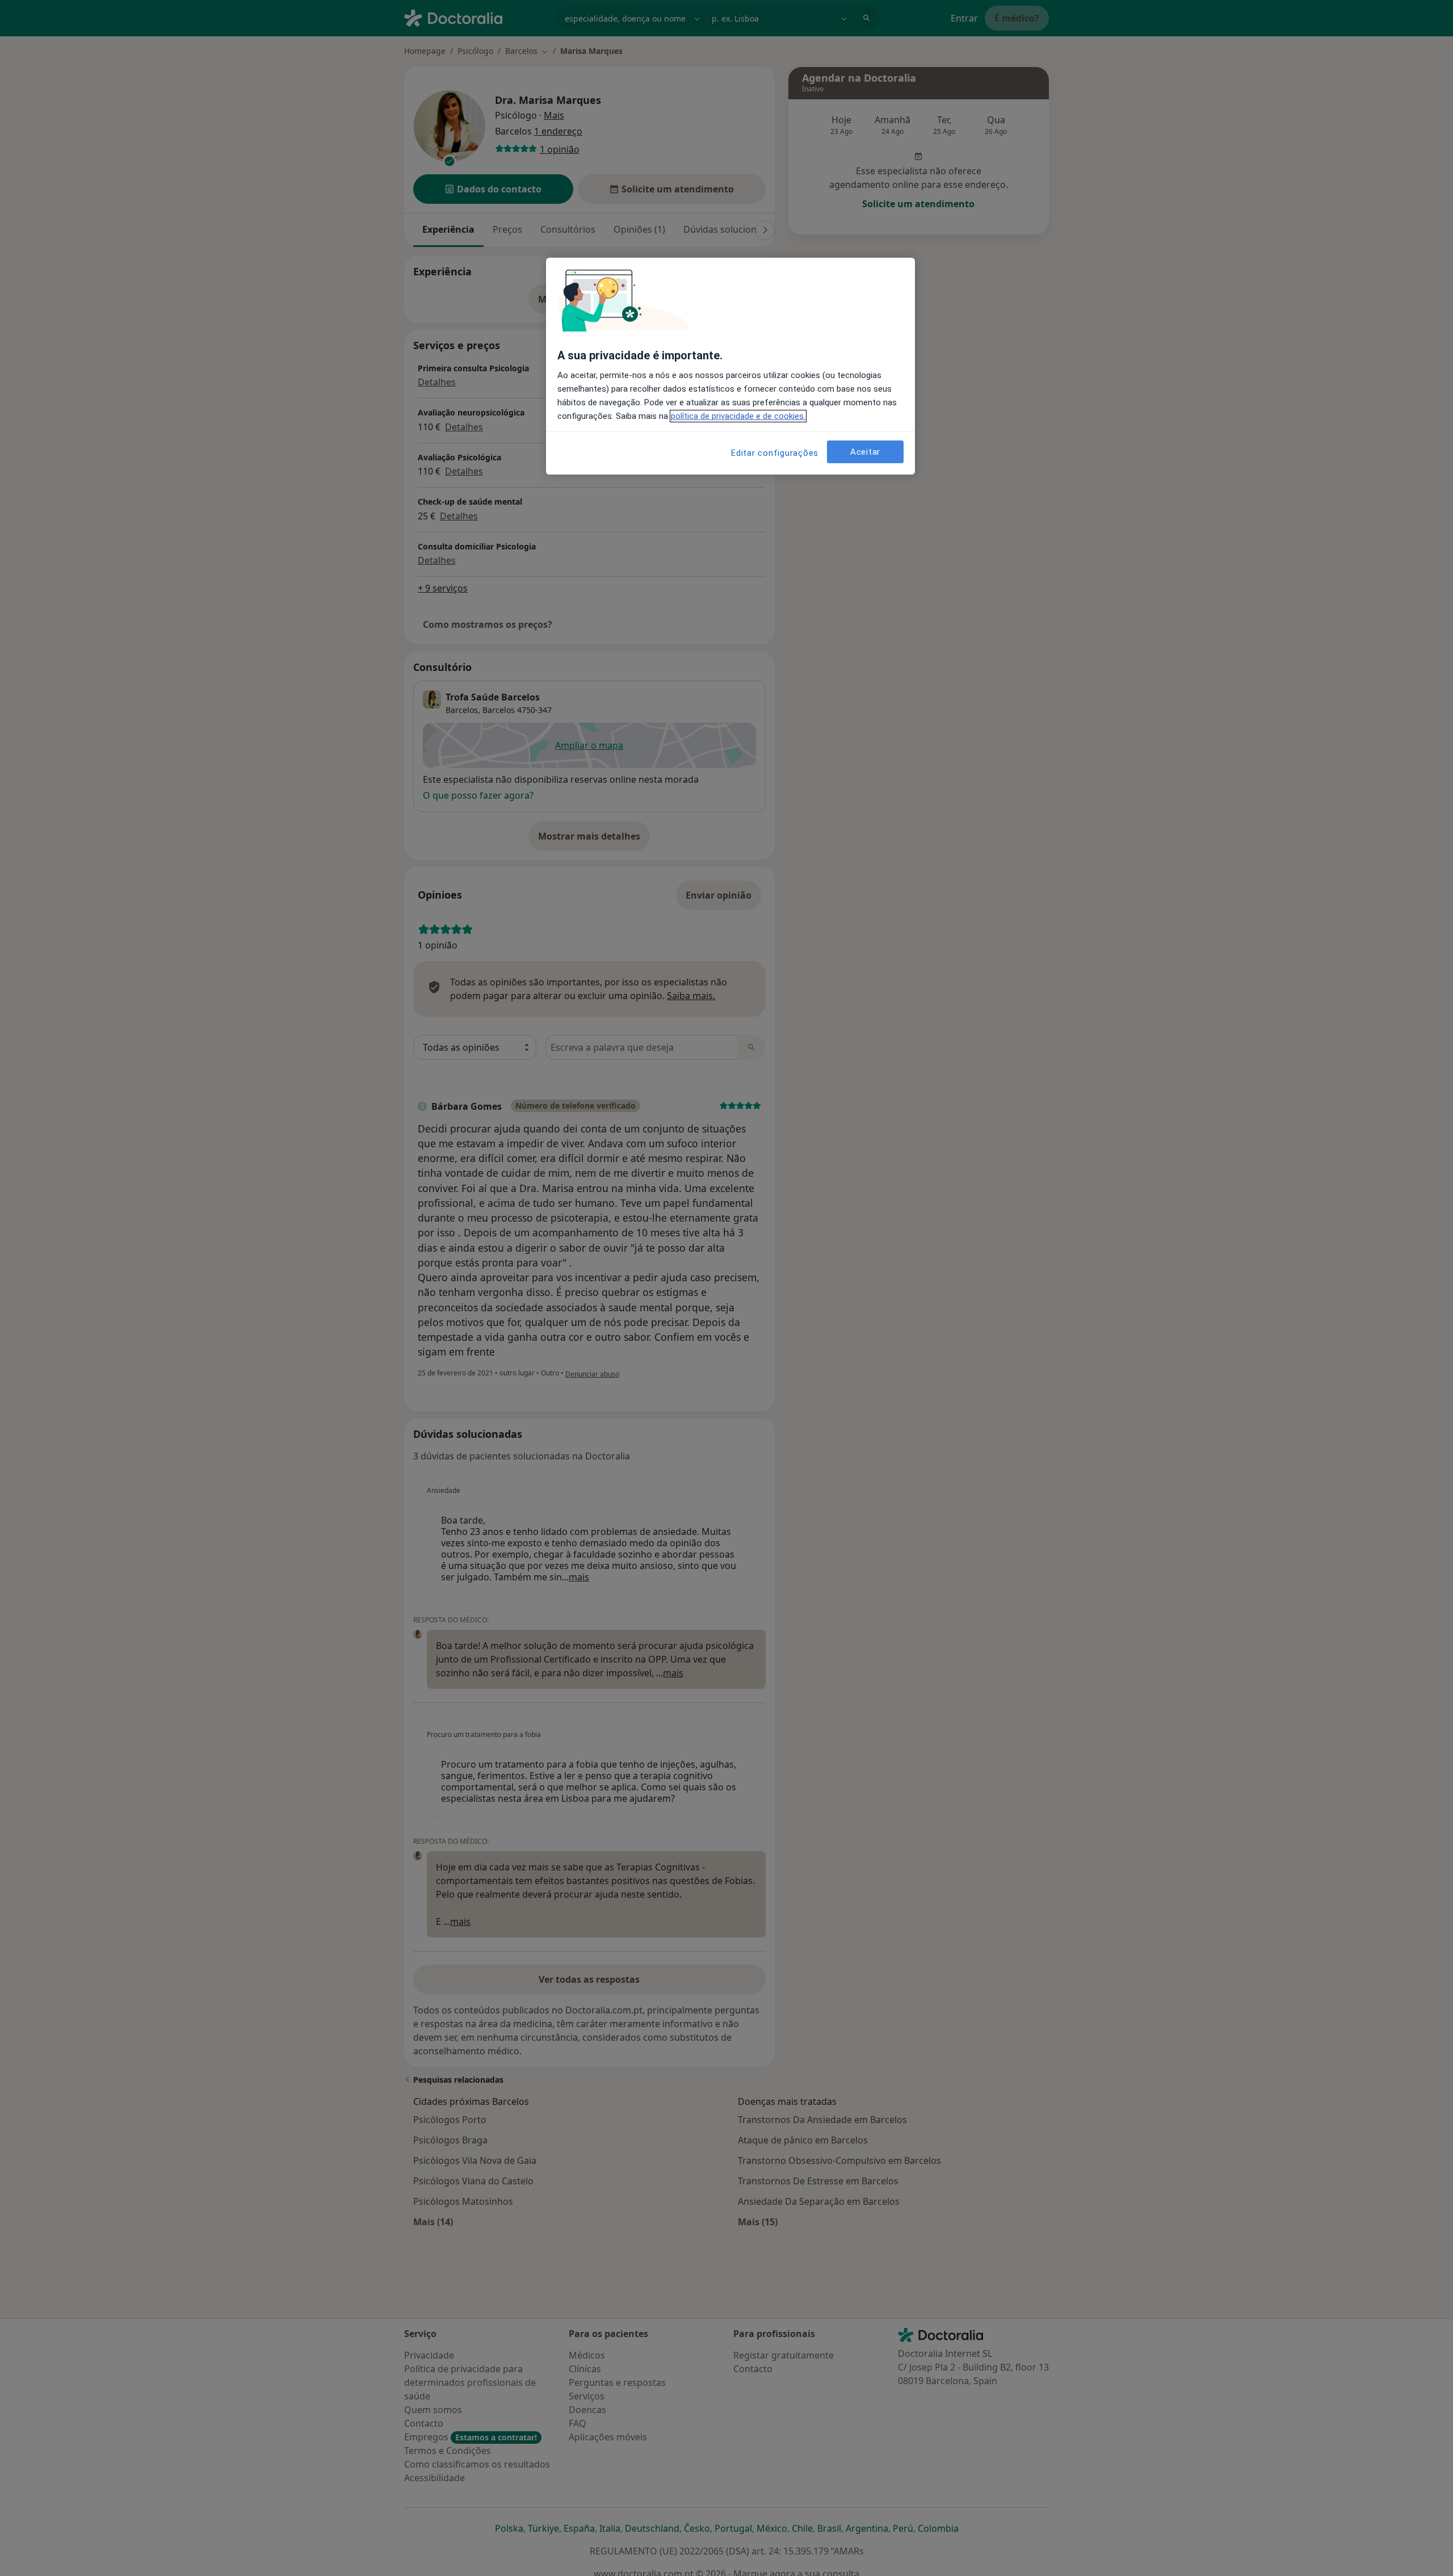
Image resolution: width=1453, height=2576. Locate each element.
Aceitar (865, 451)
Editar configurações (775, 453)
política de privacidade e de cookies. (738, 416)
